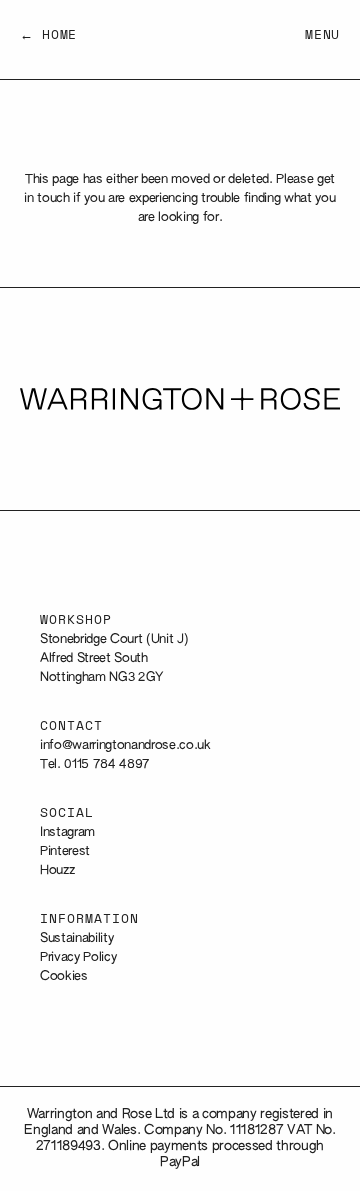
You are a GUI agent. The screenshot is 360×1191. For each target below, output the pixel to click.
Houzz (57, 870)
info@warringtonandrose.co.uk (125, 745)
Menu (322, 35)
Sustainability (76, 938)
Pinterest (65, 851)
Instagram (67, 832)
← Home (48, 35)
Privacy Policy (78, 957)
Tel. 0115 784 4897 (95, 764)
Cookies (64, 976)
